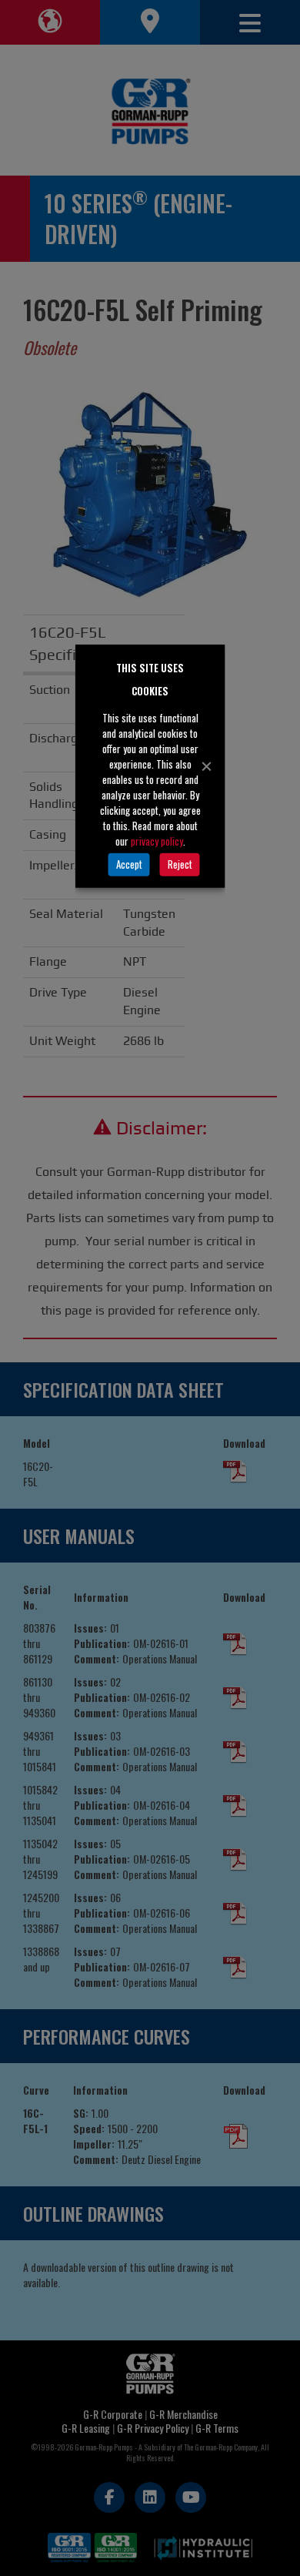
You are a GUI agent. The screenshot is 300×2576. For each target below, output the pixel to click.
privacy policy (157, 840)
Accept (129, 864)
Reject (180, 864)
